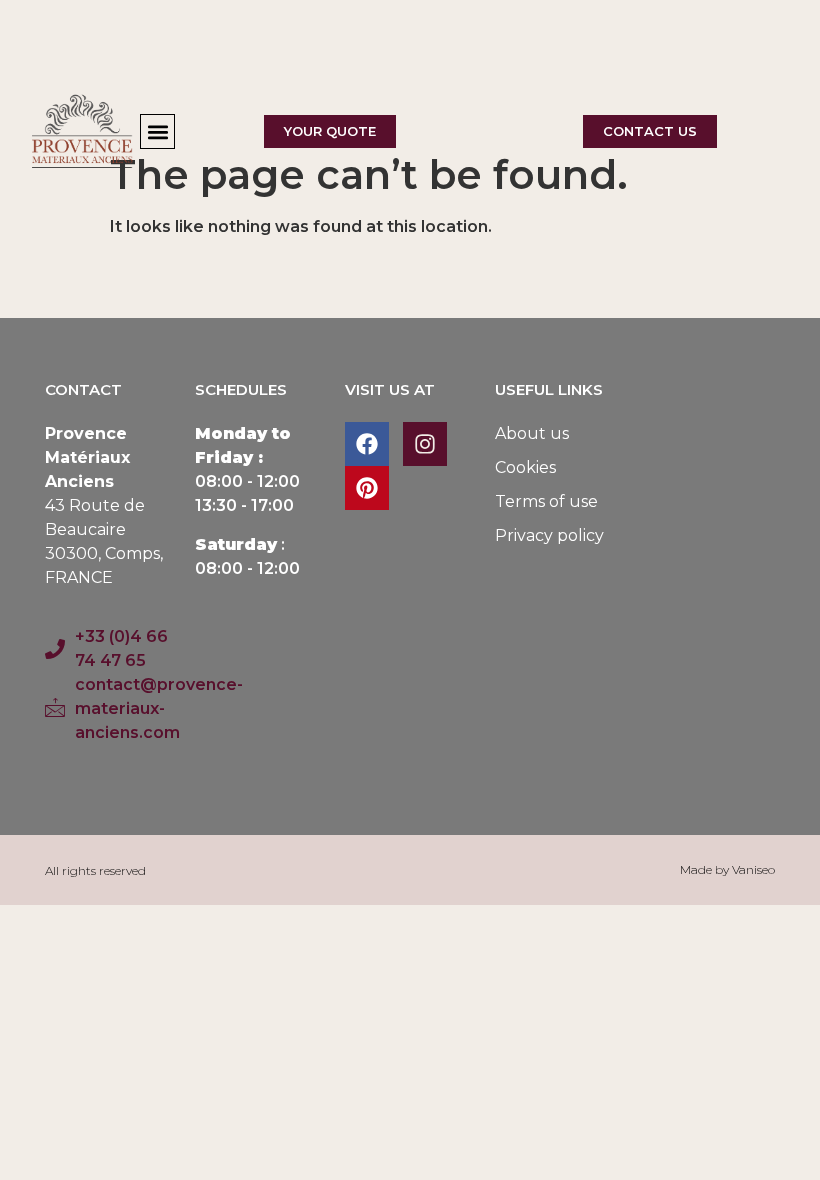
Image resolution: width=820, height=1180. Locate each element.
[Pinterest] (367, 488)
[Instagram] (425, 444)
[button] (157, 131)
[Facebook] (367, 444)
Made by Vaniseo (727, 869)
